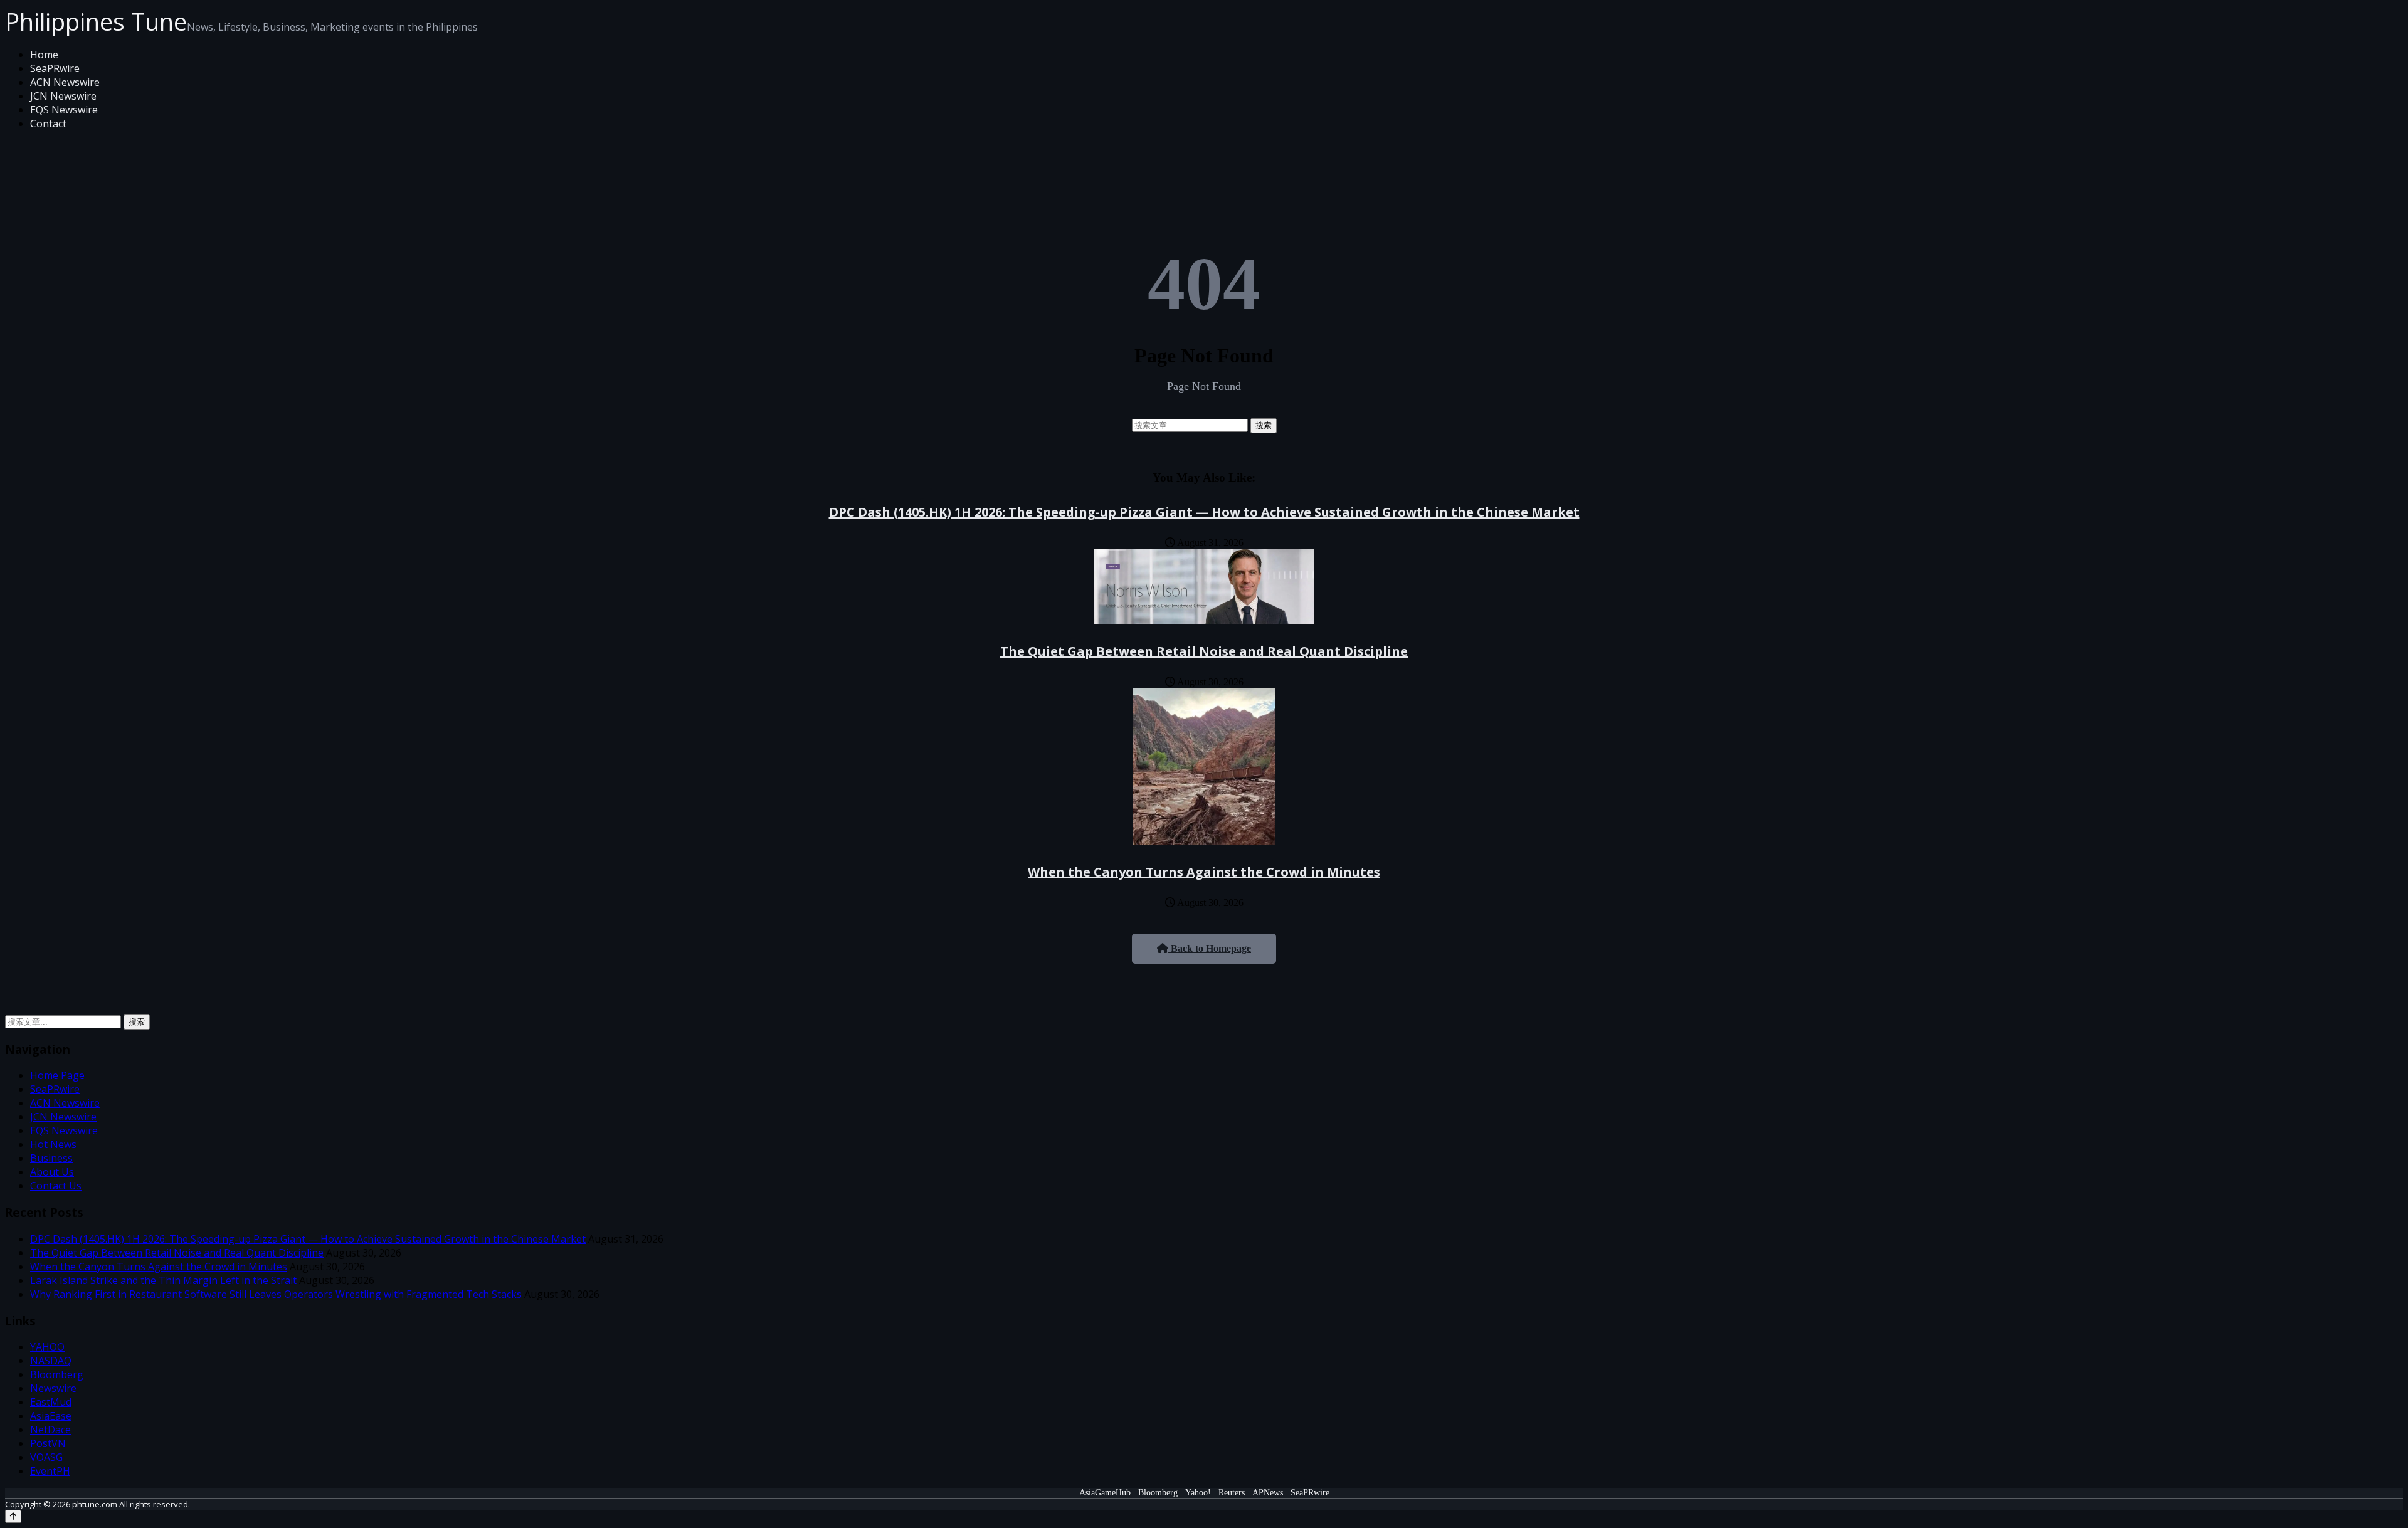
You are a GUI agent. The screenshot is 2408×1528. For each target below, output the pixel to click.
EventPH (50, 1471)
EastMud (51, 1402)
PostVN (48, 1443)
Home (44, 55)
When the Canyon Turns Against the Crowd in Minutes (1204, 872)
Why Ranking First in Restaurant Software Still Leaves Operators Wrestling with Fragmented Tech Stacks (276, 1294)
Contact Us (56, 1186)
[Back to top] (13, 1516)
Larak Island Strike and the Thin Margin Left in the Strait (163, 1280)
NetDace (50, 1430)
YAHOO (47, 1347)
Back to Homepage (1210, 948)
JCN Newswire (63, 96)
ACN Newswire (65, 82)
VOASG (46, 1457)
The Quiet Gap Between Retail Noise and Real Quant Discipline (1204, 651)
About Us (52, 1172)
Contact (48, 124)
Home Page (57, 1075)
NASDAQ (51, 1361)
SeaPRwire (55, 68)
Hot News (53, 1144)
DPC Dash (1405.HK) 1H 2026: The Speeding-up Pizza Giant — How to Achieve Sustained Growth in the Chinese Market (1204, 512)
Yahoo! (1198, 1493)
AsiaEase (51, 1416)
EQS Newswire (64, 110)
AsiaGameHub (1105, 1493)
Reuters (1232, 1493)
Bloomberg (57, 1374)
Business (51, 1158)
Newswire (53, 1388)
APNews (1268, 1493)
